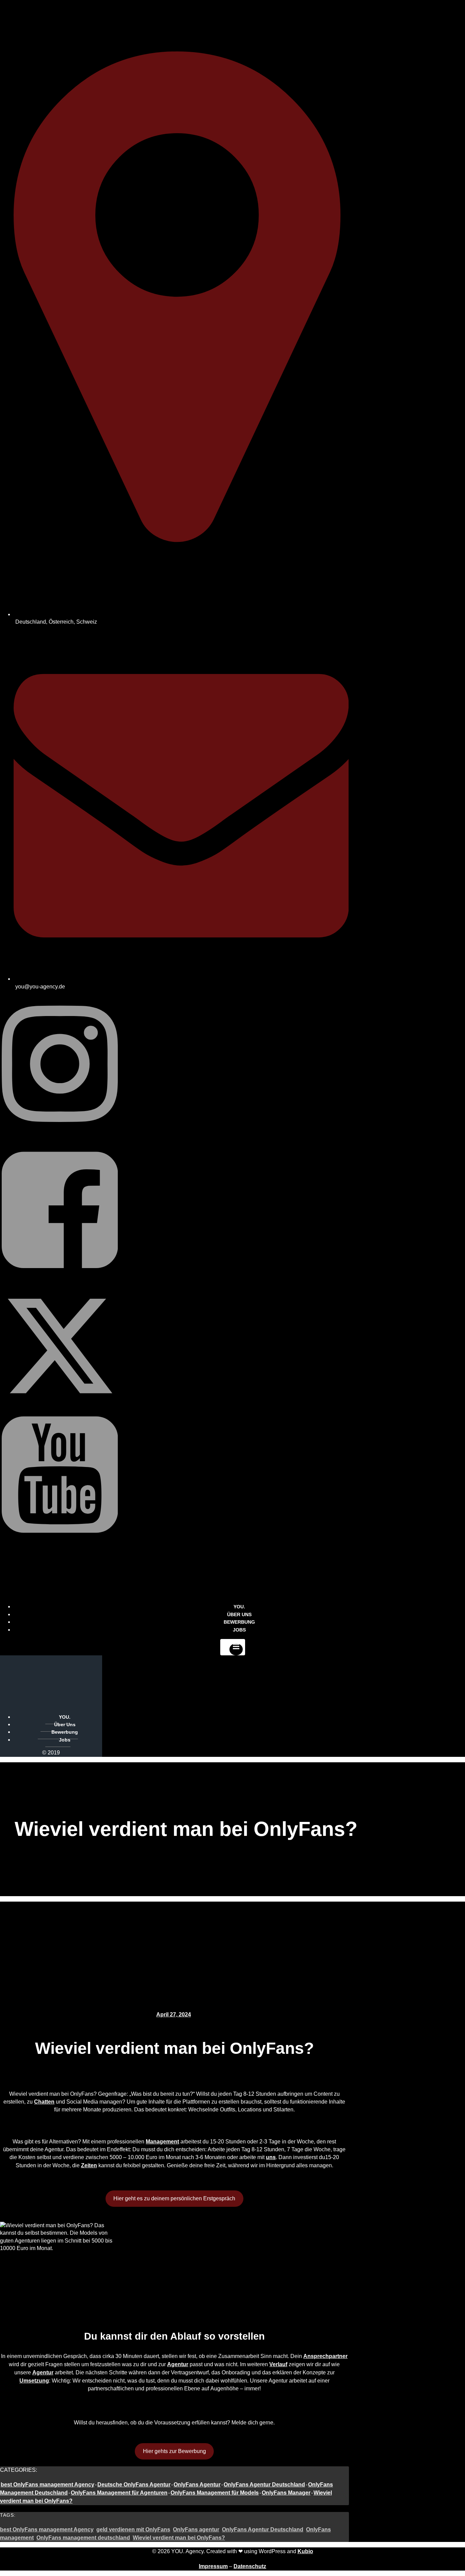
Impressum (213, 2566)
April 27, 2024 (174, 2015)
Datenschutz (250, 2566)
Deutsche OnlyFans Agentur (134, 2485)
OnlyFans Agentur (197, 2485)
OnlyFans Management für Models (215, 2493)
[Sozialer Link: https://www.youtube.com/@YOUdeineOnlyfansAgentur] (60, 1548)
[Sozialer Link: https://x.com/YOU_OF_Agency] (60, 1402)
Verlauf (278, 2364)
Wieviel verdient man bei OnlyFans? (179, 2538)
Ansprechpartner (325, 2356)
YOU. (65, 1717)
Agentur (178, 2364)
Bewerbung (65, 1732)
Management (162, 2142)
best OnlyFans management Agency (47, 2485)
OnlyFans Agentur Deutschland (264, 2485)
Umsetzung (34, 2381)
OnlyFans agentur (196, 2530)
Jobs (239, 1630)
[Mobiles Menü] (233, 1647)
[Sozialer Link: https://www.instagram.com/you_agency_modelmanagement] (60, 1138)
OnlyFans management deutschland (83, 2538)
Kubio (305, 2551)
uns (271, 2157)
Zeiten (89, 2165)
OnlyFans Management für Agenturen (119, 2493)
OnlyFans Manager (286, 2493)
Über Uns (65, 1724)
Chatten (44, 2102)
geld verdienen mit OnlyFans (133, 2530)
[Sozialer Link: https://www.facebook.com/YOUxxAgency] (60, 1284)
